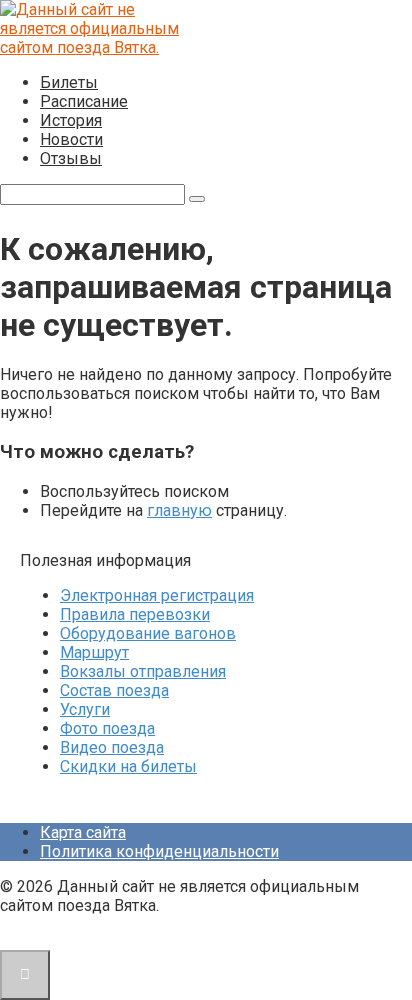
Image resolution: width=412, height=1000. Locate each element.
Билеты (69, 82)
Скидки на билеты (128, 766)
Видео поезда (112, 747)
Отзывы (71, 158)
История (71, 120)
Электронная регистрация (157, 595)
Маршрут (94, 652)
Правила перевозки (135, 614)
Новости (71, 139)
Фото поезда (107, 728)
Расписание (84, 101)
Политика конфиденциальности (159, 851)
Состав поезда (114, 690)
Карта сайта (83, 832)
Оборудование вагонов (148, 633)
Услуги (85, 709)
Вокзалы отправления (143, 671)
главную (179, 510)
